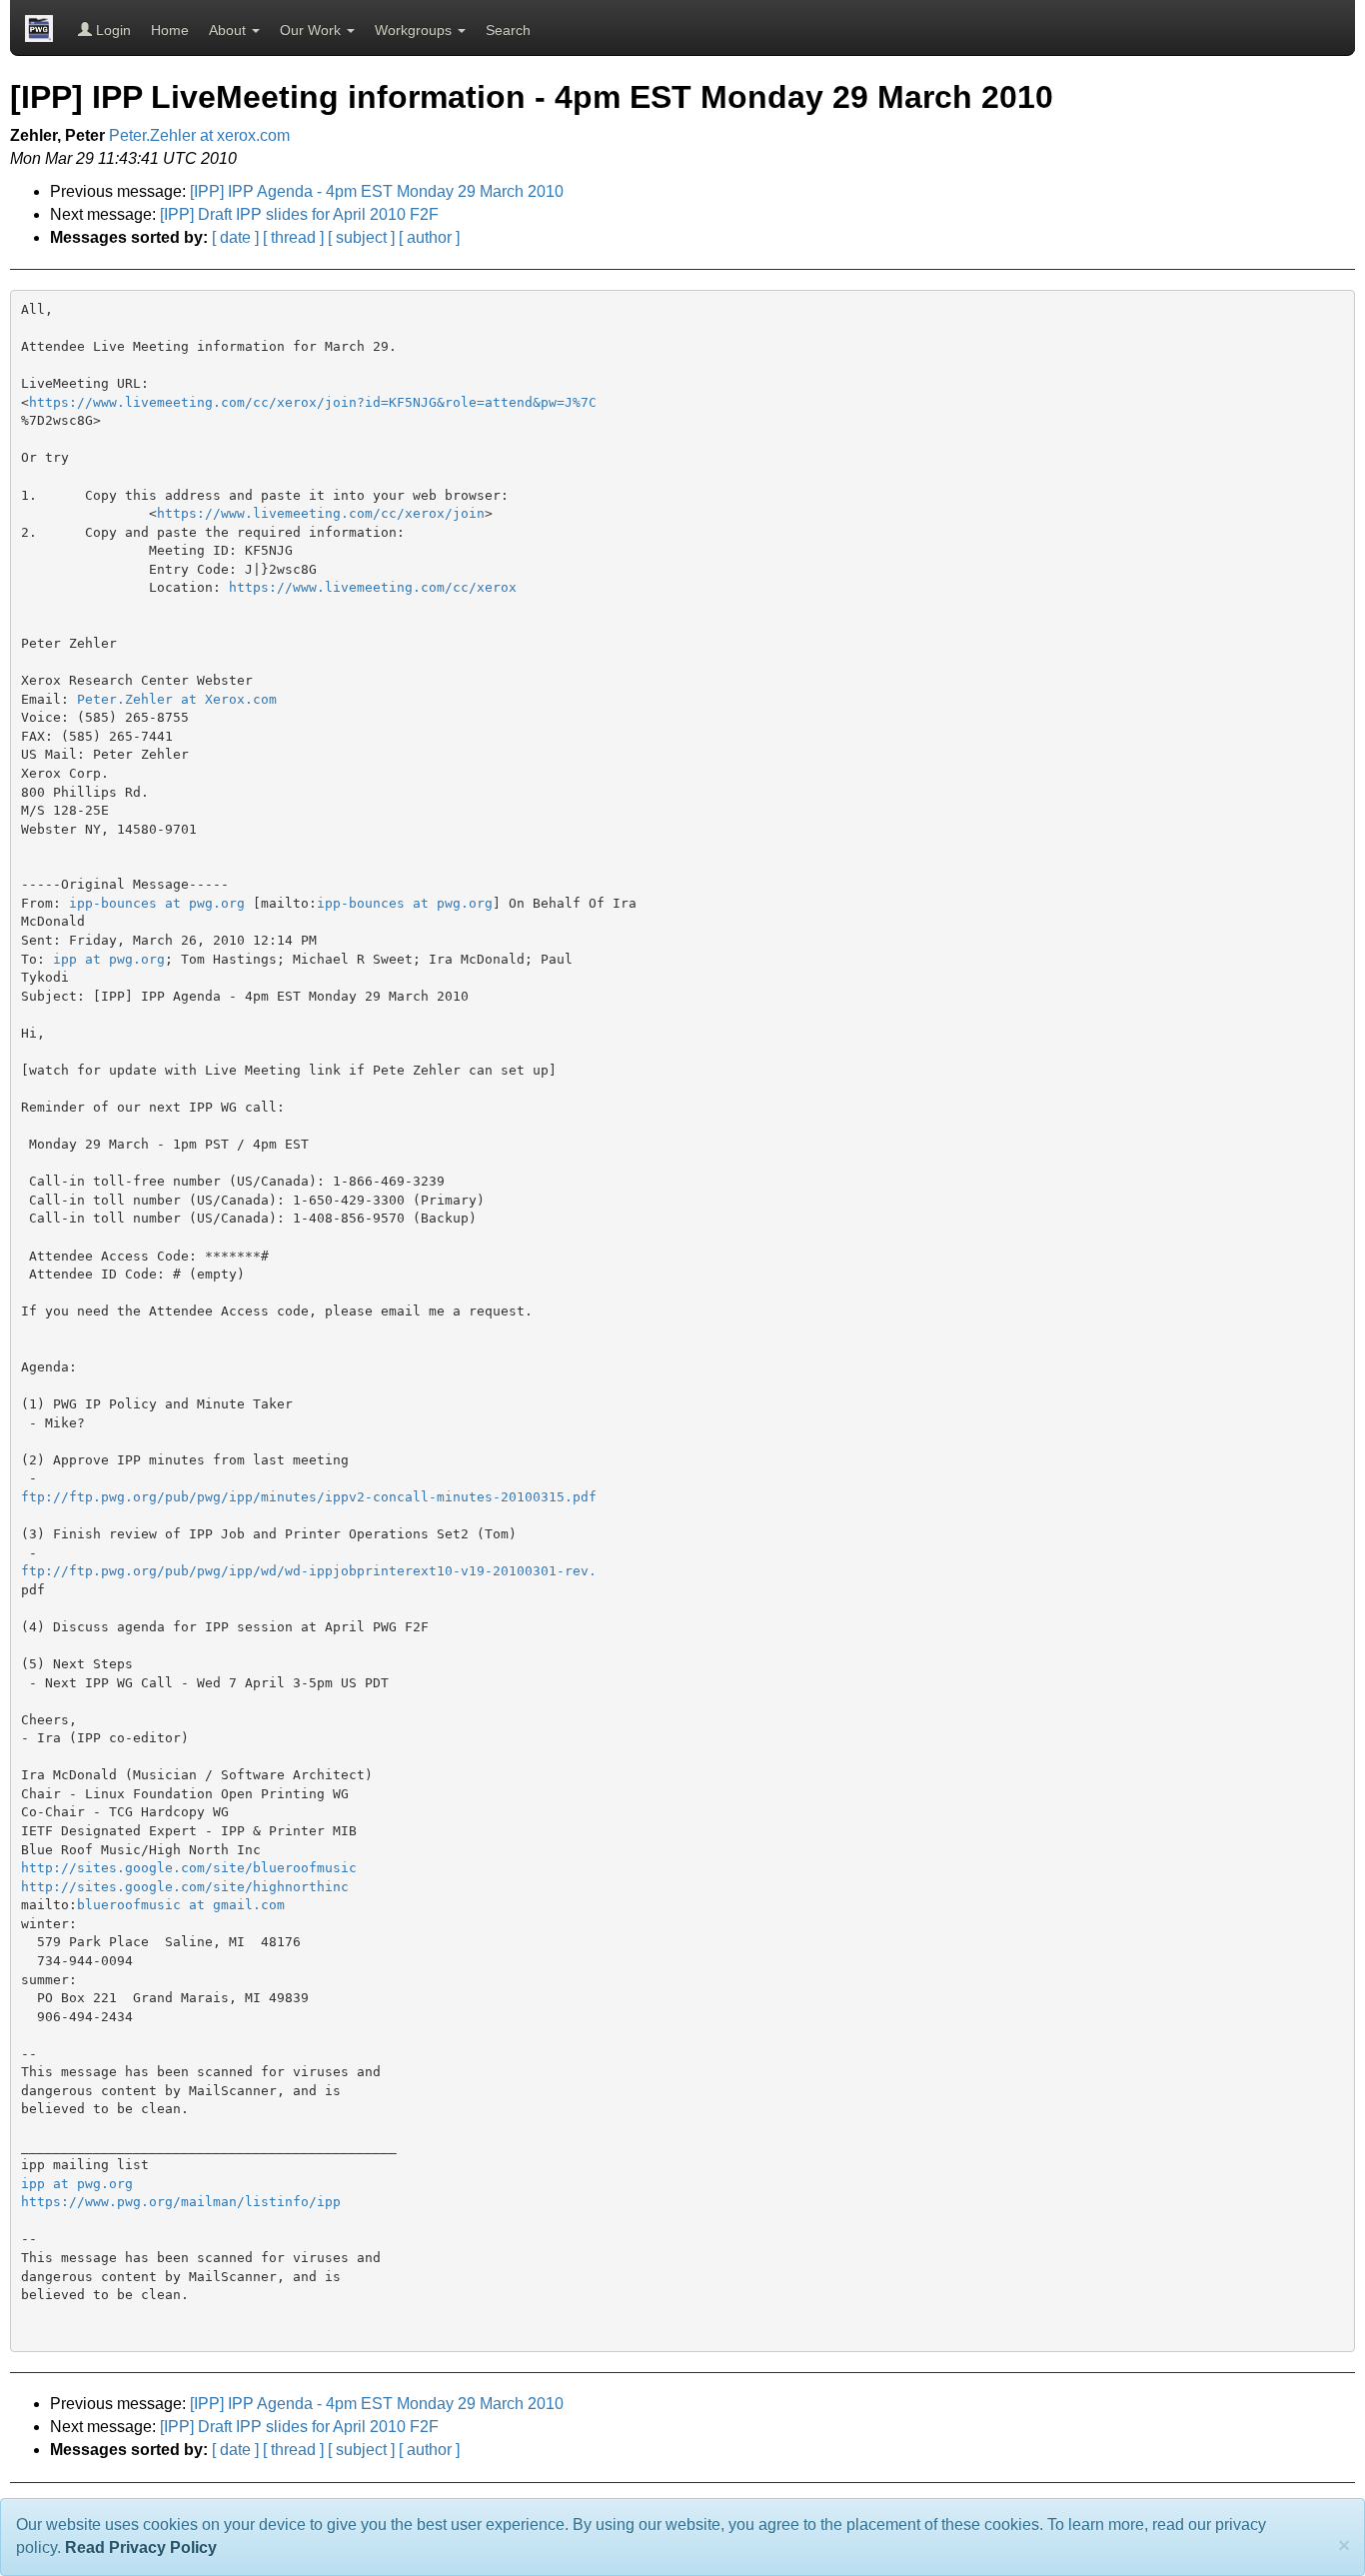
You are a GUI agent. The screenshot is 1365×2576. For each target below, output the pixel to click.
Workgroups (415, 30)
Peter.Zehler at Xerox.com (177, 699)
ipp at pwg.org (109, 959)
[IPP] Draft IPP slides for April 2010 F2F (299, 214)
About (229, 30)
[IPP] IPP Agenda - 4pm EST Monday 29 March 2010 (377, 191)
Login (111, 30)
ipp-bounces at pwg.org (157, 903)
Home (170, 30)
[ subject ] (361, 237)
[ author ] (429, 237)
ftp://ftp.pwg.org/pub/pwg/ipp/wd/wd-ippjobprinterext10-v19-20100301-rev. (309, 1571)
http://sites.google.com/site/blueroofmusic (189, 1868)
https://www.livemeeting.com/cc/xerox (373, 587)
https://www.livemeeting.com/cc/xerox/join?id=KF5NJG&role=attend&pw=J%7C (313, 402)
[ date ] (235, 237)
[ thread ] (293, 237)
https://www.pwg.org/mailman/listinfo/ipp (181, 2202)
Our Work (312, 30)
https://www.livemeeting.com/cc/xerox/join (321, 513)
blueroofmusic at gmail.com (181, 1905)
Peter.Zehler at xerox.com (199, 135)
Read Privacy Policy (141, 2548)
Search (508, 30)
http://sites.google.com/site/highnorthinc (185, 1887)
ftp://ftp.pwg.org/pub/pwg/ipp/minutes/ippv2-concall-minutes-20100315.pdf (309, 1497)
